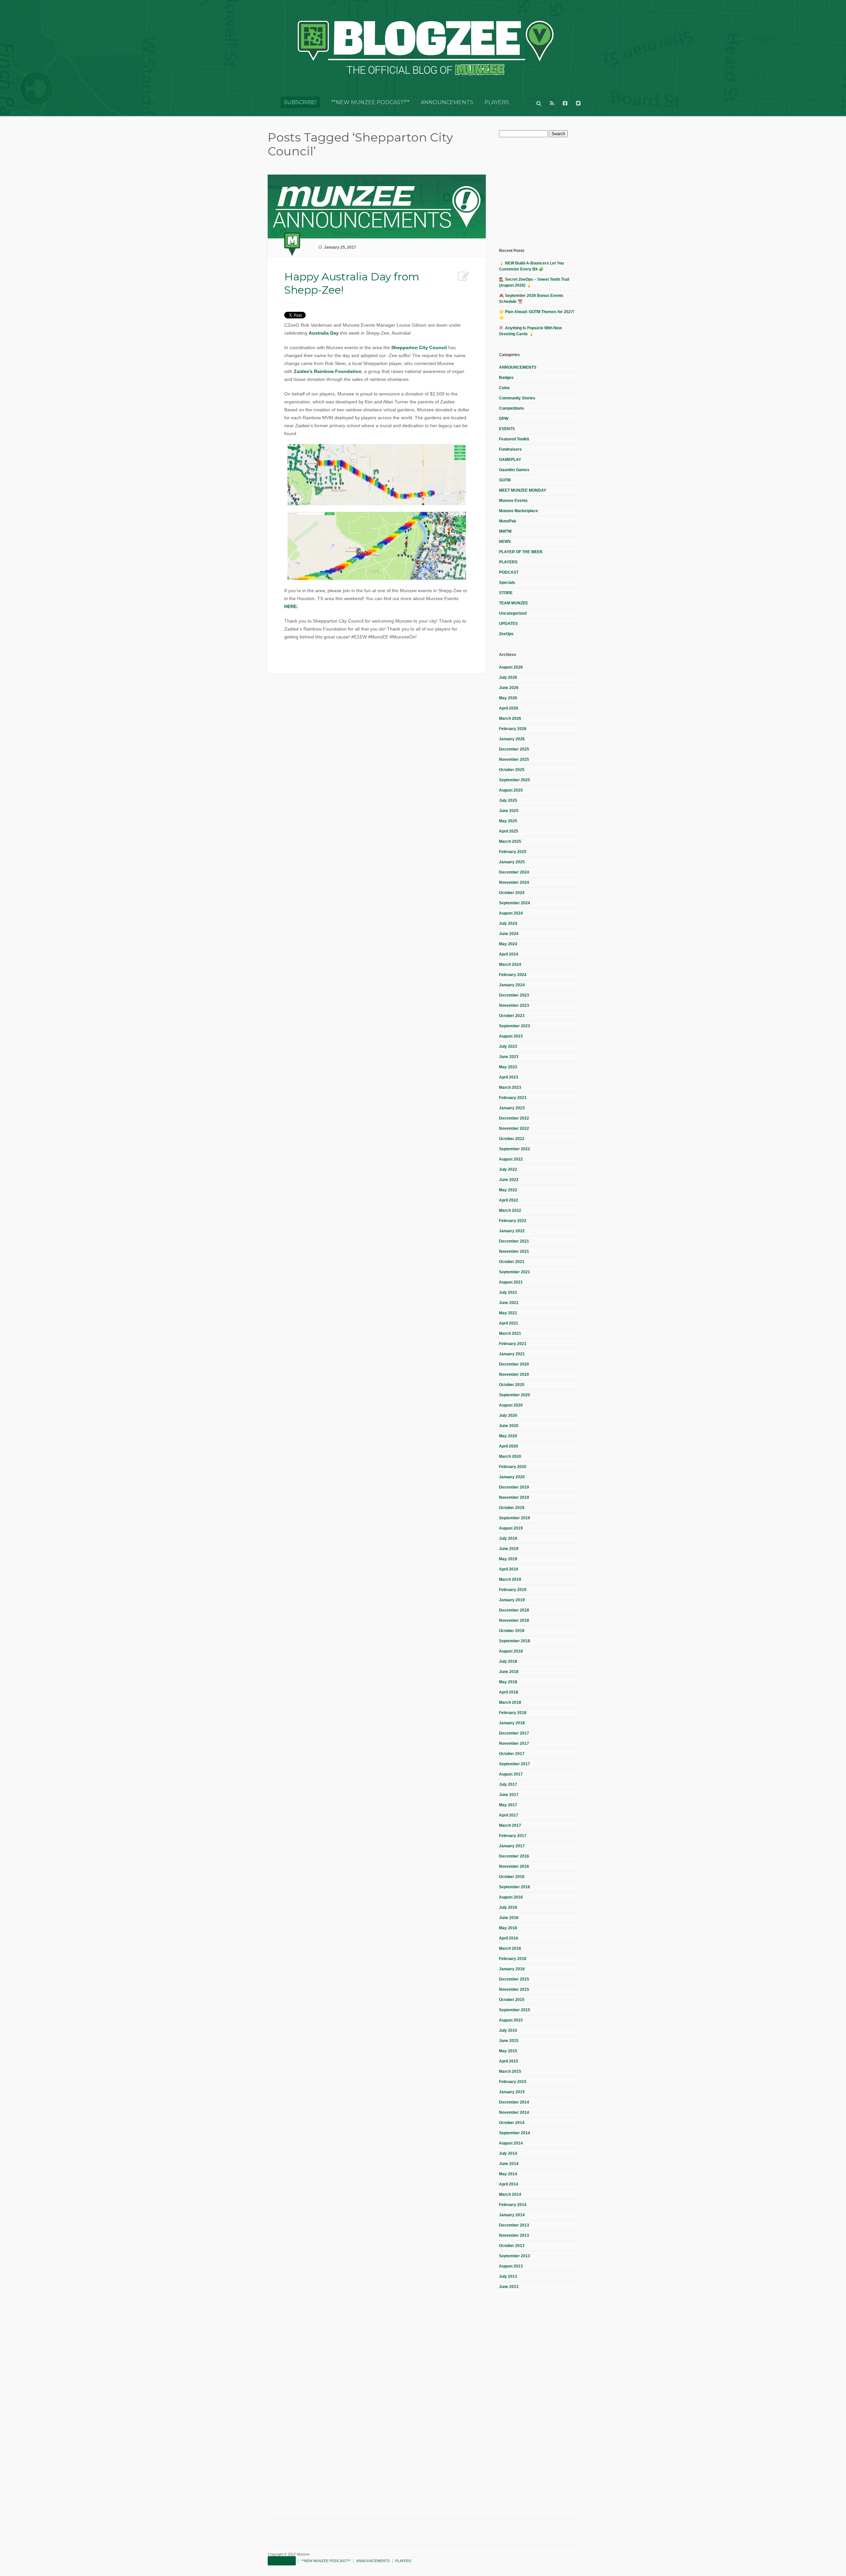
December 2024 (514, 872)
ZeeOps (506, 634)
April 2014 (509, 2184)
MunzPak (508, 521)
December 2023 (514, 995)
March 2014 (510, 2194)
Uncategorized (513, 613)
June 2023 (509, 1057)
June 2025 (509, 811)
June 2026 (509, 688)
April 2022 (509, 1200)
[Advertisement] (549, 192)
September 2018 (515, 1641)
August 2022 (511, 1159)
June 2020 (509, 1426)
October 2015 (512, 2000)
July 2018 (508, 1661)
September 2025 (515, 780)
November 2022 (514, 1128)
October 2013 (512, 2246)
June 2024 (509, 934)
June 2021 (509, 1303)
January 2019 (512, 1600)
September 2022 (515, 1149)
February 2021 (513, 1344)
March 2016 (510, 1948)
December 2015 (514, 1979)
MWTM (505, 531)
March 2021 (510, 1333)
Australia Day (324, 333)
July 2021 (508, 1292)
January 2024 (512, 985)
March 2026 (510, 718)
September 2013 (515, 2256)
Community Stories (517, 398)
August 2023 (511, 1036)
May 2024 (508, 944)
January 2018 (512, 1723)
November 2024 (514, 882)
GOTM (505, 480)
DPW (504, 419)
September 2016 (515, 1887)
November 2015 (514, 1989)
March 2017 (510, 1825)
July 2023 (508, 1046)
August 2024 (511, 913)
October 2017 (512, 1754)
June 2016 (509, 1918)
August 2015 (511, 2020)
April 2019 (509, 1569)
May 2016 (508, 1928)
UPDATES (508, 624)
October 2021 (512, 1262)
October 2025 (512, 770)
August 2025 (511, 790)
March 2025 (510, 841)
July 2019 (508, 1538)
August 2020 (511, 1405)
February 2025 (513, 852)
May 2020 (508, 1436)
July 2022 (508, 1169)
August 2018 (511, 1651)
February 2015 (513, 2082)
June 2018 (509, 1672)
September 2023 (515, 1026)
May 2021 (508, 1313)
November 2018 (514, 1620)
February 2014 (513, 2205)
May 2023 (508, 1067)
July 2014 (508, 2153)
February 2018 (513, 1713)
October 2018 (512, 1631)
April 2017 (509, 1815)
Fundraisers (510, 449)
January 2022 (512, 1231)
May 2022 (508, 1190)
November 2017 (514, 1743)
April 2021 (509, 1323)
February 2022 (513, 1221)
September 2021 (515, 1272)
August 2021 (511, 1282)
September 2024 (515, 903)
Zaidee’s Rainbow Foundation (328, 371)
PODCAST (509, 572)
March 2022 (510, 1210)
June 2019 (509, 1549)
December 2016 (514, 1856)
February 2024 (513, 975)
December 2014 (514, 2102)
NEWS (505, 542)
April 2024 (509, 954)
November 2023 (514, 1005)
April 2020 (509, 1446)
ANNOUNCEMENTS (447, 102)
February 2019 (513, 1590)
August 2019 (511, 1528)
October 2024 (512, 893)
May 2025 (508, 821)
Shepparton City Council (420, 348)
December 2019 (514, 1487)
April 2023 (509, 1077)
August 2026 (511, 667)
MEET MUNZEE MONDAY (523, 490)
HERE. (291, 606)
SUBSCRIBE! (300, 102)
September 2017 (515, 1764)
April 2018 (509, 1692)
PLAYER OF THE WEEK (521, 552)
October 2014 (512, 2123)
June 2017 (509, 1795)
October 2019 (512, 1508)
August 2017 (511, 1774)
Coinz (504, 388)
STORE (506, 593)
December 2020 (514, 1364)
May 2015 (508, 2051)
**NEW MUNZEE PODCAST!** (370, 102)
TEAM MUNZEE (514, 603)
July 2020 (508, 1415)
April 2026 (509, 708)
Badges (506, 378)
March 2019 (510, 1579)
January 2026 (512, 739)
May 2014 (508, 2174)
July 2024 (508, 923)
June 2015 (509, 2041)
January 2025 (512, 862)
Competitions (512, 408)
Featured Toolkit (514, 439)
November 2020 (514, 1374)
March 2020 (510, 1456)
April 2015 (509, 2061)
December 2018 (514, 1610)
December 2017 (514, 1733)
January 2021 (512, 1354)
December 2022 (514, 1118)
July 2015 (508, 2030)
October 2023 (512, 1016)
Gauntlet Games (514, 470)
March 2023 (510, 1087)
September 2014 (515, 2133)
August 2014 (511, 2143)
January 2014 (512, 2215)
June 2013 (509, 2287)
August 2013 (511, 2266)
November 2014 (514, 2112)
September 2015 (515, 2010)
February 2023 (513, 1098)
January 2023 (512, 1108)
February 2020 (513, 1467)
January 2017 (512, 1846)
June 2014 (509, 2164)
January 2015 (512, 2092)
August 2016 (511, 1897)
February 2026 (513, 729)
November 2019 (514, 1497)
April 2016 (509, 1938)
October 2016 (512, 1877)
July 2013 (508, 2276)
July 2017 (508, 1784)
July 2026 (508, 677)
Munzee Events (513, 501)
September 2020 (515, 1395)
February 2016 (513, 1959)
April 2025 (509, 831)
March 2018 (510, 1702)
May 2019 (508, 1559)
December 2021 (514, 1241)
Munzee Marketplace (519, 511)
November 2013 (514, 2235)
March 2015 (510, 2071)
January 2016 (512, 1969)
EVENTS (507, 429)
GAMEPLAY (510, 460)
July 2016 (508, 1907)
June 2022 (509, 1180)
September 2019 (515, 1518)
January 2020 (512, 1477)
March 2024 (510, 964)
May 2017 (508, 1805)
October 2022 (512, 1139)
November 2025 (514, 759)
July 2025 (508, 800)
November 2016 (514, 1866)
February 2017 (513, 1836)
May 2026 (508, 698)
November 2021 (514, 1251)
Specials (507, 583)
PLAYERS (497, 102)
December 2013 (514, 2225)
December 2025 (514, 749)
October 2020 (512, 1385)
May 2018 (508, 1682)
